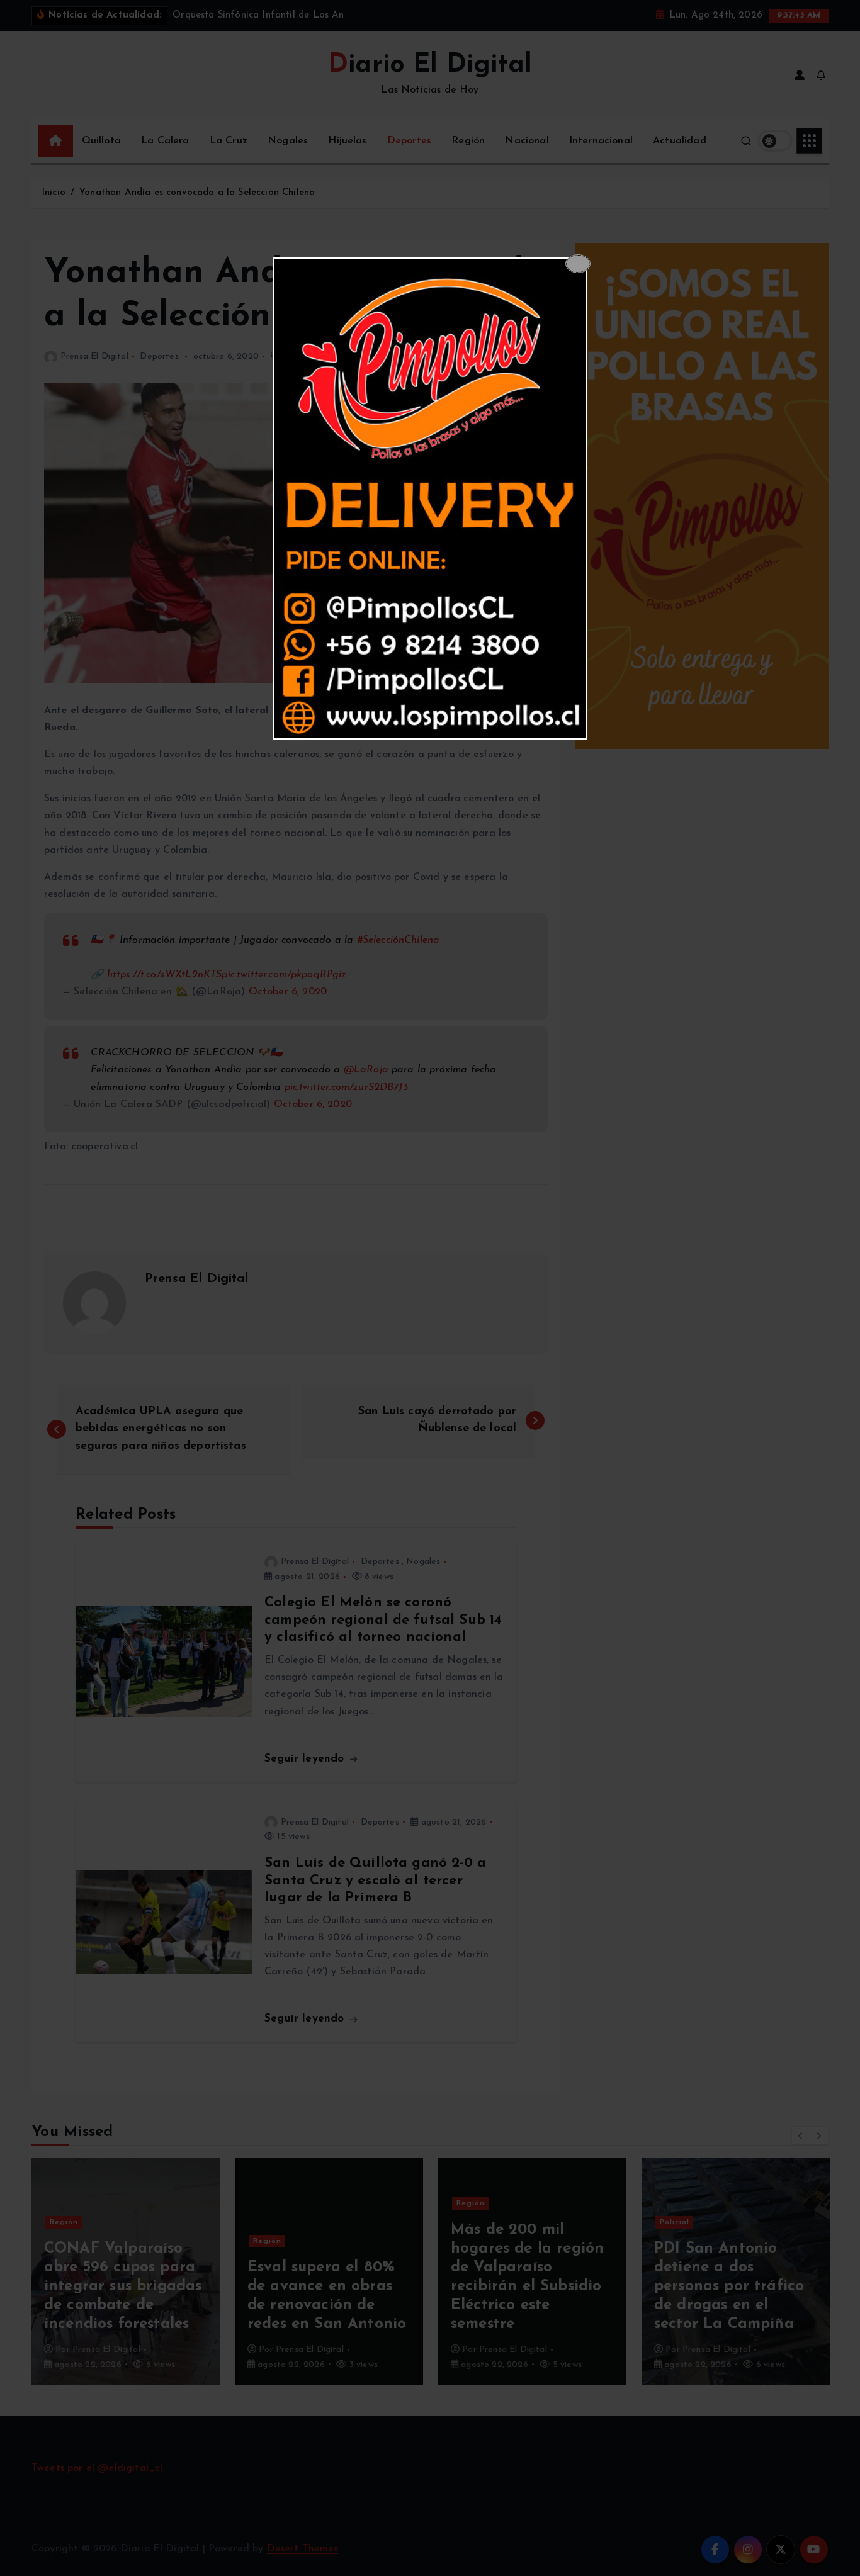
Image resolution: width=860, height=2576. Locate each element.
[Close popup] (578, 264)
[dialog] (430, 498)
